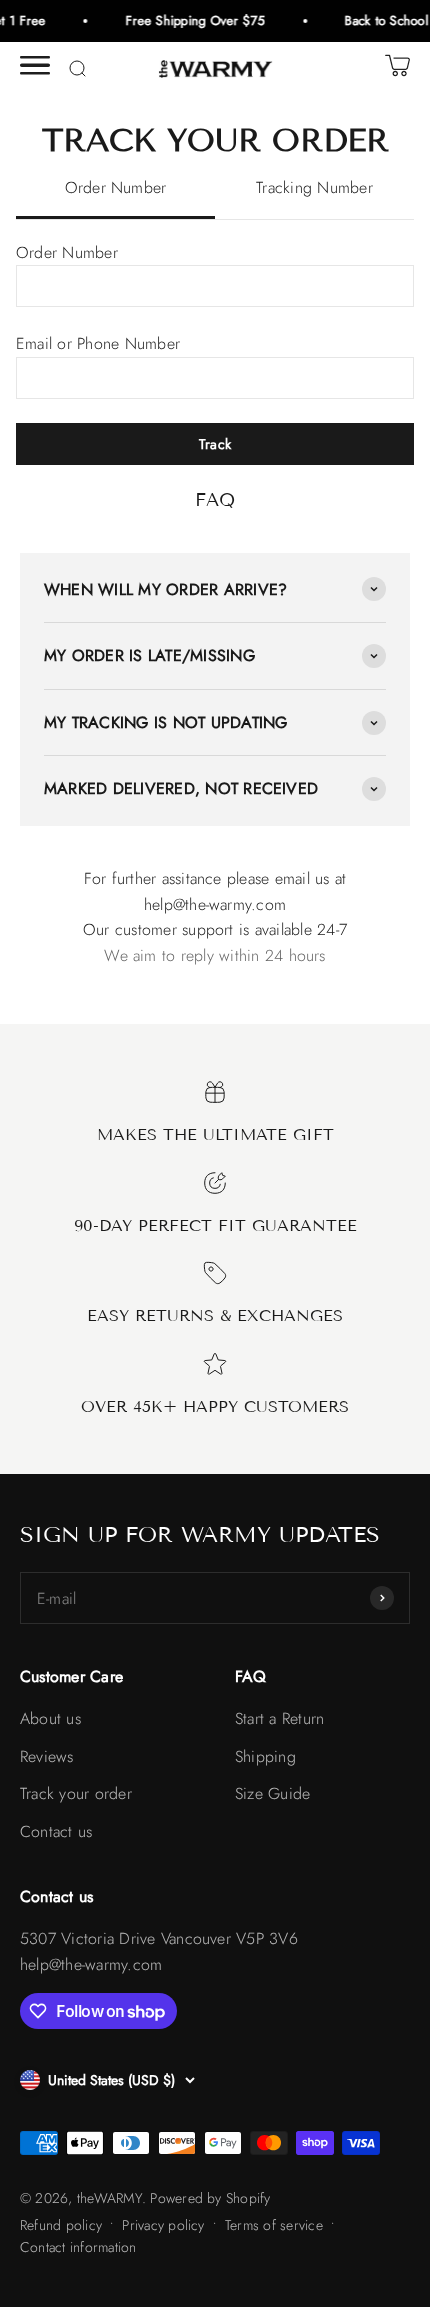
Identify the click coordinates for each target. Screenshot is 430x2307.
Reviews (47, 1756)
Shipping (265, 1756)
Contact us (56, 1831)
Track (215, 444)
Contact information (78, 2247)
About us (50, 1718)
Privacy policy (163, 2225)
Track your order (76, 1793)
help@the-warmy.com (215, 904)
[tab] (115, 189)
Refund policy (61, 2225)
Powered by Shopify (210, 2198)
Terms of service (274, 2225)
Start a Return (279, 1718)
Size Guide (272, 1793)
